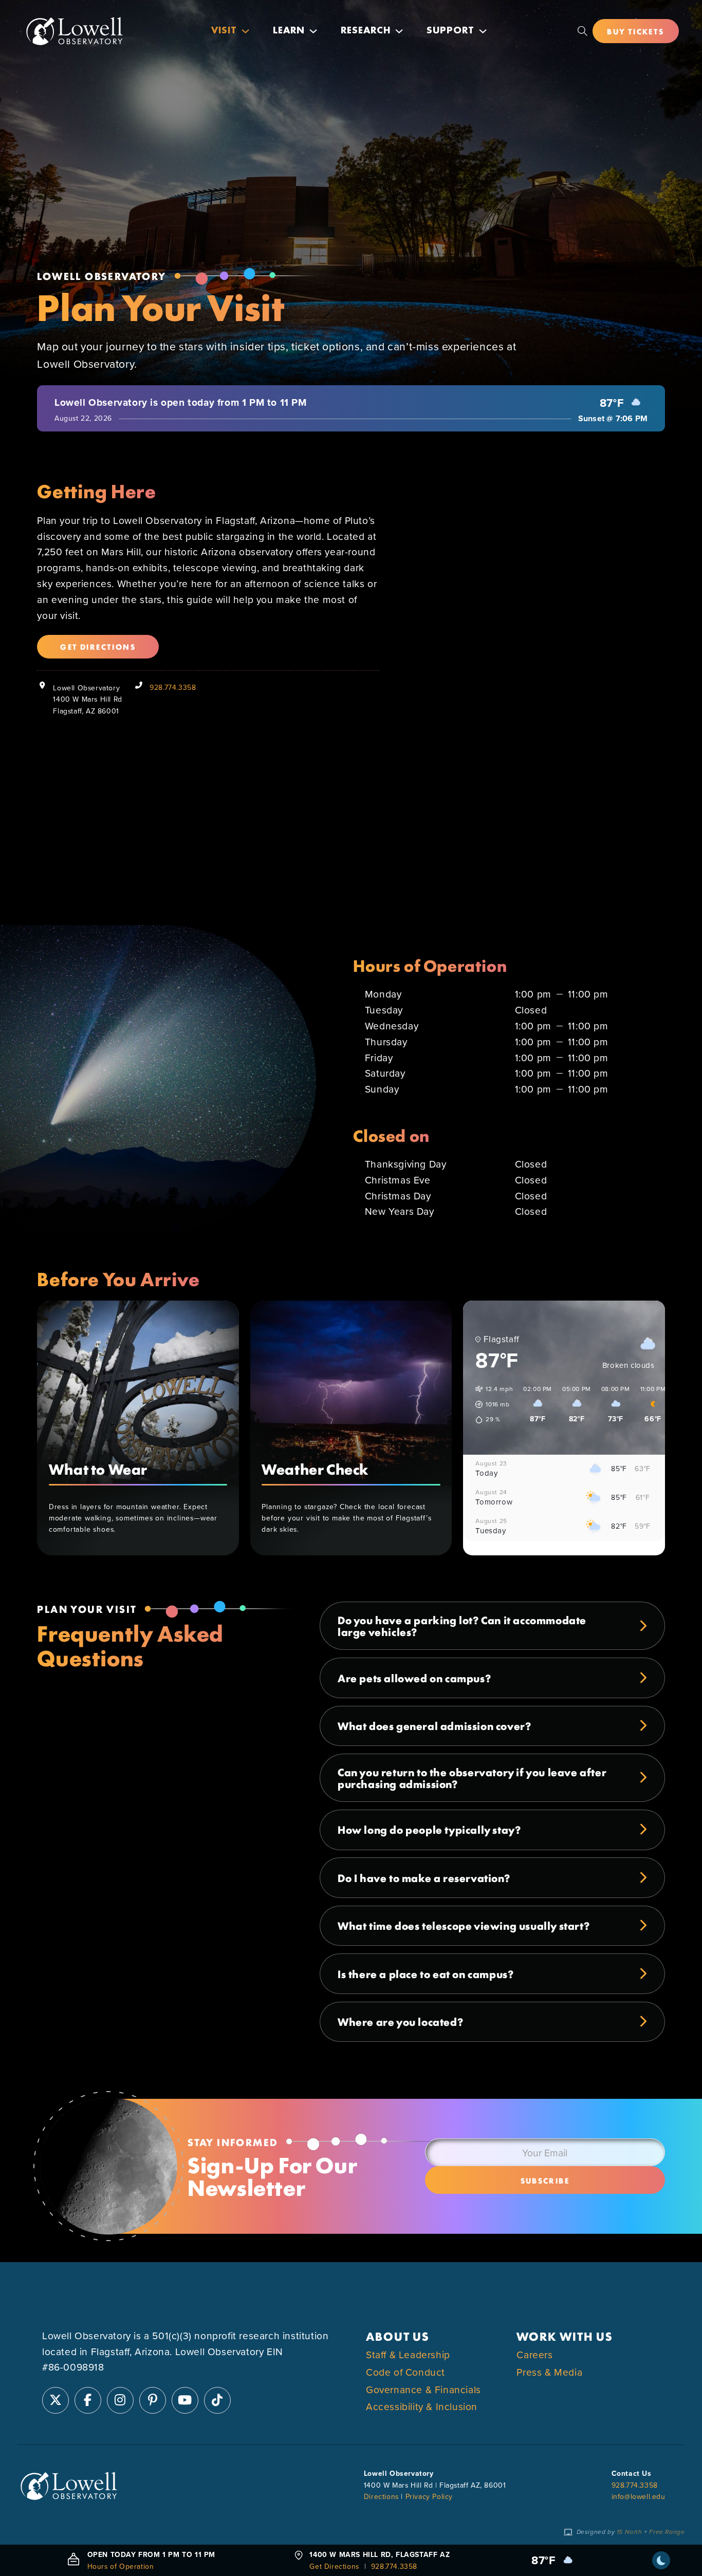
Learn (289, 31)
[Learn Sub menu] (313, 31)
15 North (630, 2532)
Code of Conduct (405, 2372)
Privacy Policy (429, 2496)
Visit (224, 31)
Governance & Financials (423, 2389)
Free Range (667, 2532)
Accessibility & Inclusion (422, 2407)
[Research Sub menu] (399, 31)
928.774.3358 (173, 687)
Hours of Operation (121, 2566)
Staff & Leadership (408, 2354)
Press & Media (549, 2372)
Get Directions (98, 646)
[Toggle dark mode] (661, 2560)
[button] (491, 1404)
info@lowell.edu (639, 2496)
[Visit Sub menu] (245, 31)
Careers (534, 2354)
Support (450, 31)
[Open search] (583, 31)
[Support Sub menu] (483, 31)
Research (366, 31)
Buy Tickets (635, 31)
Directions (381, 2496)
